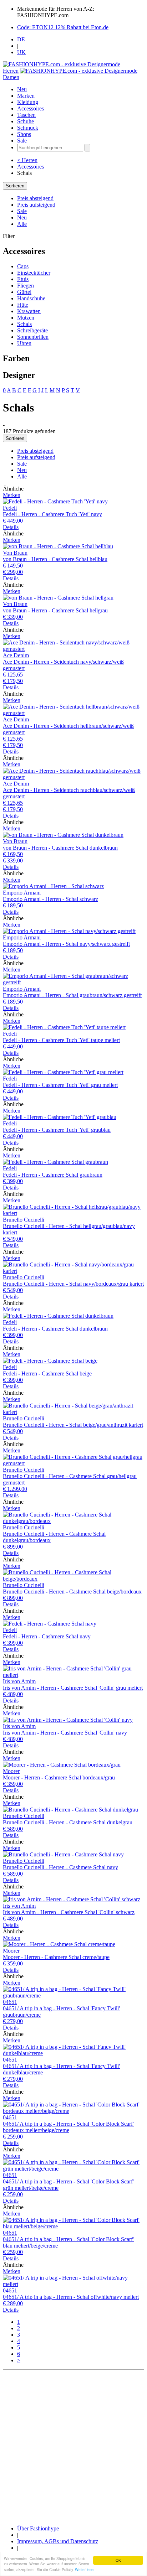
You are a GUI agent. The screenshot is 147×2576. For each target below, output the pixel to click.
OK (118, 2560)
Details (11, 527)
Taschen (26, 115)
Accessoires (31, 108)
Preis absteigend (35, 198)
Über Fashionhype (38, 2528)
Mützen (26, 318)
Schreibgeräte (32, 330)
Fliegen (26, 286)
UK (21, 52)
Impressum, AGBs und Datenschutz (58, 2541)
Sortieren (15, 186)
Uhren (24, 343)
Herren (11, 71)
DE (21, 39)
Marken (26, 96)
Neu (22, 89)
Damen (11, 77)
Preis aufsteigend (36, 205)
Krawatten (29, 311)
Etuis (23, 279)
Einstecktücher (34, 273)
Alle (22, 224)
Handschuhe (31, 298)
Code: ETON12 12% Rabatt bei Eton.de (63, 27)
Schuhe (26, 121)
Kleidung (28, 102)
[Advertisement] (73, 2446)
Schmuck (28, 128)
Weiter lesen (85, 2569)
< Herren (27, 160)
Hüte (23, 305)
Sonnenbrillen (33, 337)
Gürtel (24, 292)
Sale (22, 141)
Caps (23, 266)
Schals (24, 324)
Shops (24, 134)
